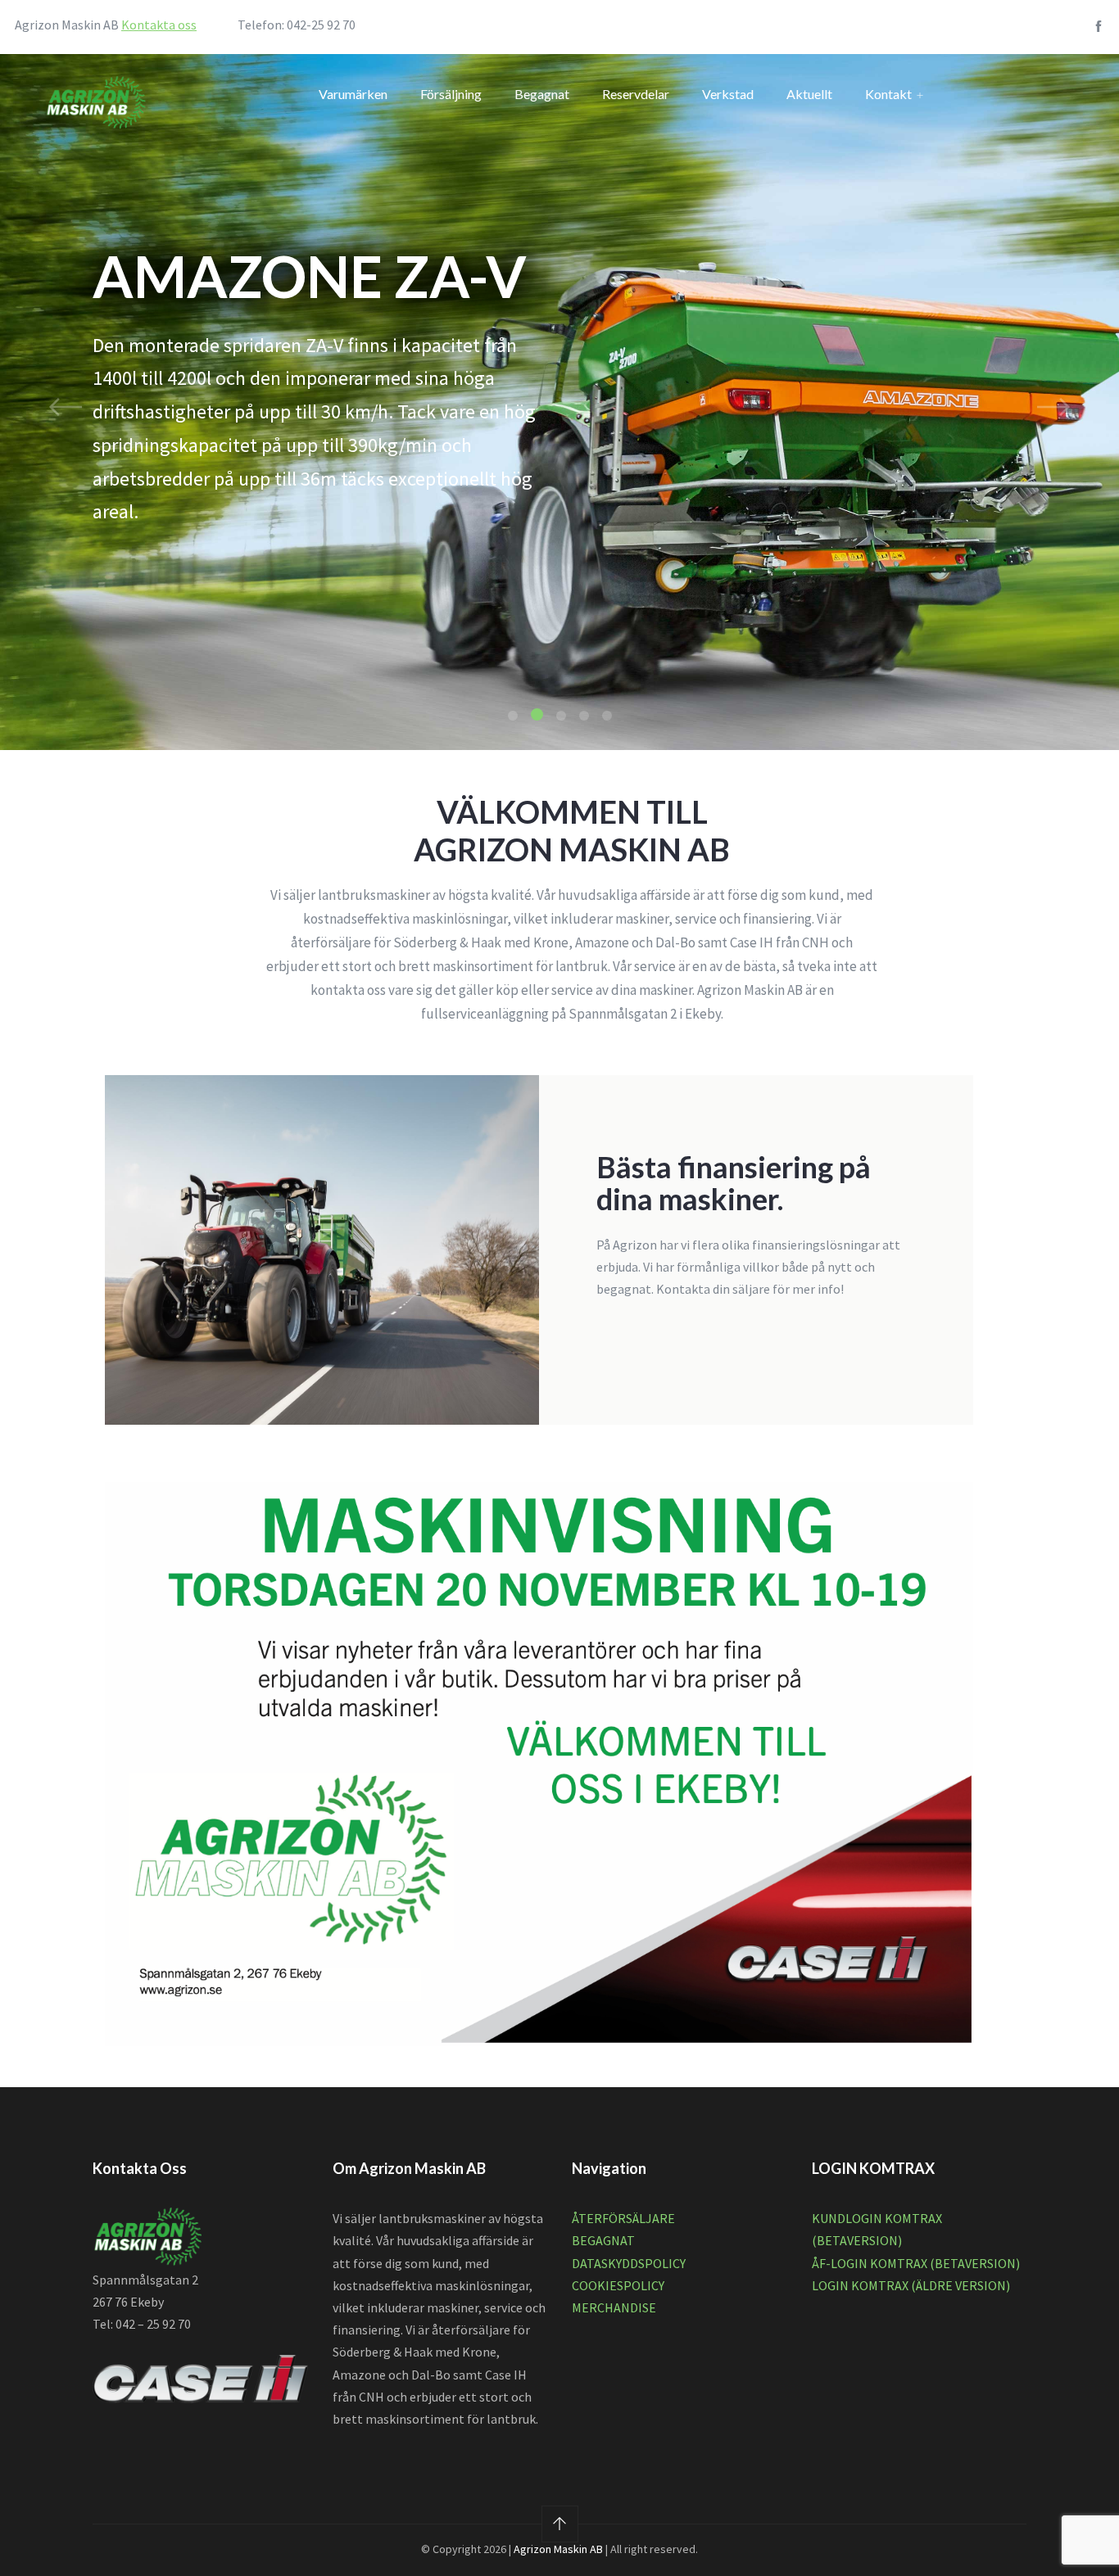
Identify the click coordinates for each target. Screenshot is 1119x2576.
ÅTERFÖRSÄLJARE (623, 2218)
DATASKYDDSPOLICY (629, 2263)
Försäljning (451, 94)
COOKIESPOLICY (618, 2285)
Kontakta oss (159, 25)
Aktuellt (809, 94)
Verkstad (728, 94)
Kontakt (888, 94)
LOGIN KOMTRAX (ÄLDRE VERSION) (911, 2285)
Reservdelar (636, 94)
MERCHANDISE (614, 2307)
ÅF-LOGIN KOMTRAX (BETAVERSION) (916, 2263)
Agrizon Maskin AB (558, 2549)
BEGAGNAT (603, 2240)
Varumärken (353, 94)
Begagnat (542, 94)
